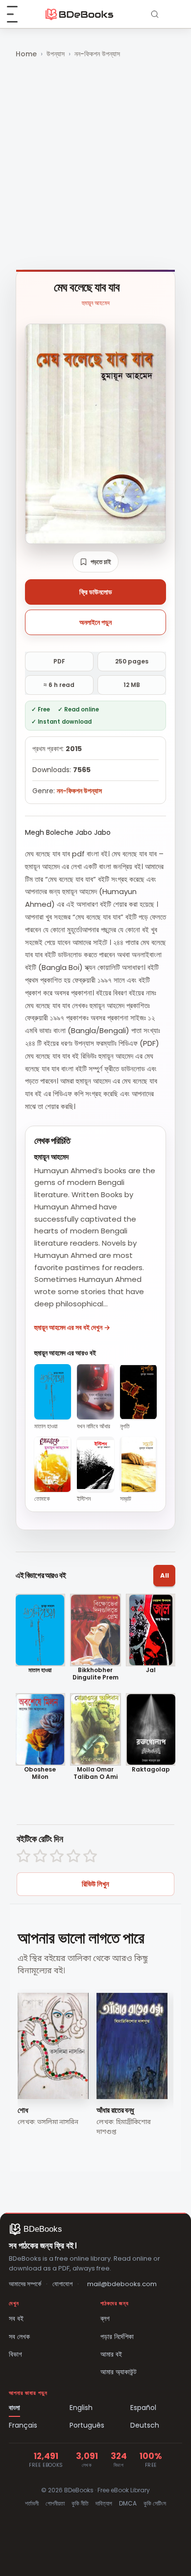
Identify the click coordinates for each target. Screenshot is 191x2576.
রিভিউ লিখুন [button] (95, 1884)
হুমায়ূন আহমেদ (96, 303)
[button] (95, 562)
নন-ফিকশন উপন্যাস (97, 54)
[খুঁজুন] (155, 14)
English (81, 2408)
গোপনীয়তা (55, 2503)
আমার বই (111, 2354)
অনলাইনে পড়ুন (95, 622)
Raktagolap (151, 1770)
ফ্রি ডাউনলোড (96, 592)
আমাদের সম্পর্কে (25, 2284)
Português (87, 2425)
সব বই (16, 2318)
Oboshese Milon (40, 1773)
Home (26, 54)
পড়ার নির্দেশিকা (117, 2337)
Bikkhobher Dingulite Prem (95, 1674)
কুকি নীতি (80, 2503)
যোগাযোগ (62, 2284)
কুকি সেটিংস (155, 2503)
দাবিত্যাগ (104, 2503)
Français (23, 2425)
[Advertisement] (95, 165)
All (165, 1575)
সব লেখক (19, 2337)
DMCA (128, 2503)
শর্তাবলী (32, 2503)
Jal (151, 1670)
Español (143, 2408)
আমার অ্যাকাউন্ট (119, 2372)
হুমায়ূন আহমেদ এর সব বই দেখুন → (72, 1327)
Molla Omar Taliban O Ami (95, 1773)
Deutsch (145, 2425)
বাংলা (14, 2408)
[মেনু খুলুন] (18, 14)
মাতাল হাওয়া (40, 1670)
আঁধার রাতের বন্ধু (115, 2110)
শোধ (23, 2110)
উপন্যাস (56, 54)
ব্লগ (105, 2318)
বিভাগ (15, 2354)
